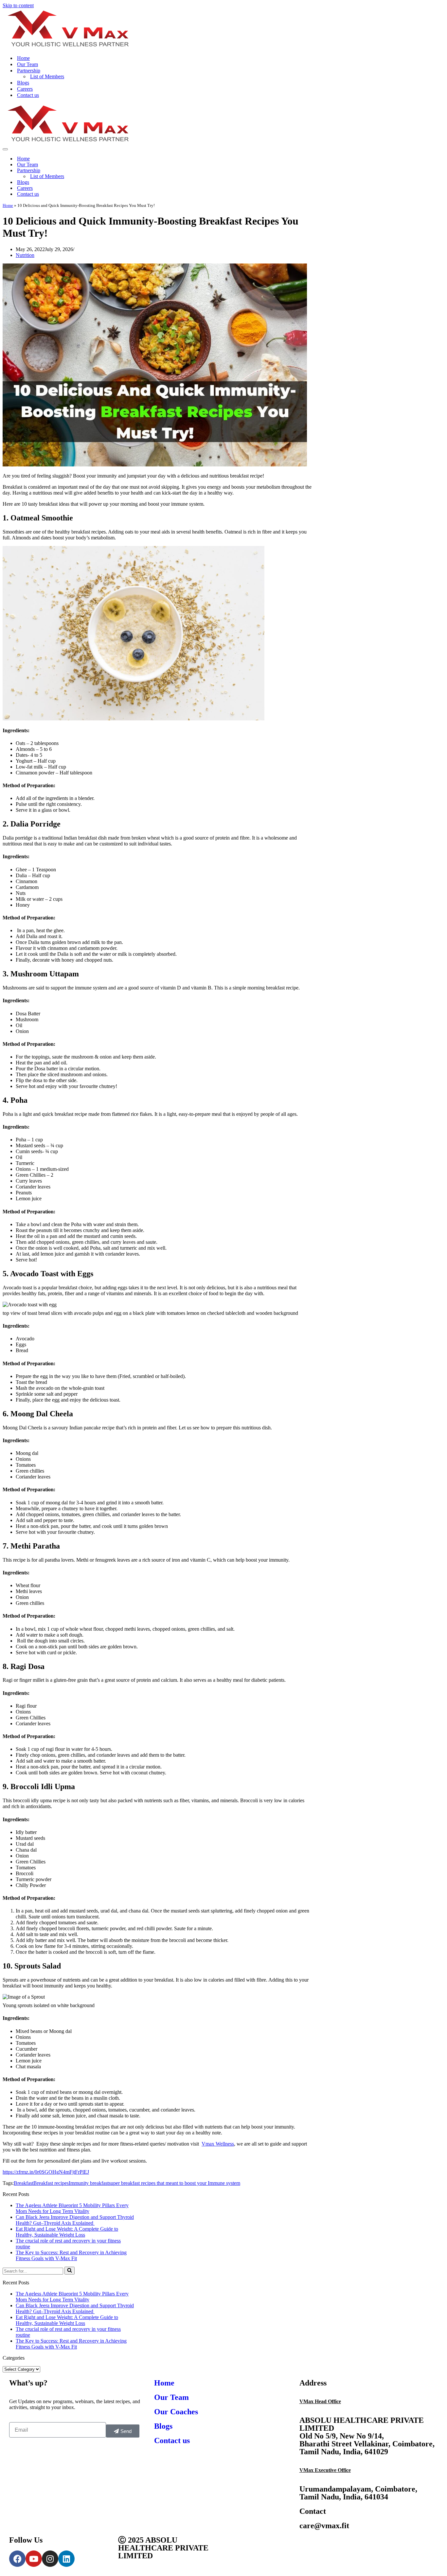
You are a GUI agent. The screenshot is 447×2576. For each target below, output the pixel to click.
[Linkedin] (66, 2559)
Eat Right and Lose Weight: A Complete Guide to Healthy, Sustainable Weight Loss (67, 2232)
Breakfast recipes (51, 2183)
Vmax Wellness (218, 2144)
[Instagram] (50, 2559)
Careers (25, 89)
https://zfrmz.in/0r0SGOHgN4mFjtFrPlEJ (46, 2172)
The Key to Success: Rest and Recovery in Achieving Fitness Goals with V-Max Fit (71, 2255)
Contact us (28, 95)
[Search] (70, 2271)
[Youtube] (34, 2559)
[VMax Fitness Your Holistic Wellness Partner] (67, 47)
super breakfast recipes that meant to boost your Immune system (174, 2183)
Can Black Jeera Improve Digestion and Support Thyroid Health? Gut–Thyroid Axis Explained (75, 2220)
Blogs (23, 83)
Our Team (27, 64)
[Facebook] (17, 2559)
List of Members (47, 76)
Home (23, 58)
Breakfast (24, 2183)
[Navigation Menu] (5, 149)
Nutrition (25, 255)
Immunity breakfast (89, 2183)
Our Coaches (176, 2412)
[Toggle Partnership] (441, 171)
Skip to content (18, 5)
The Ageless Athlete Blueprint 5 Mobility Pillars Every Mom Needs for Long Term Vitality (72, 2208)
